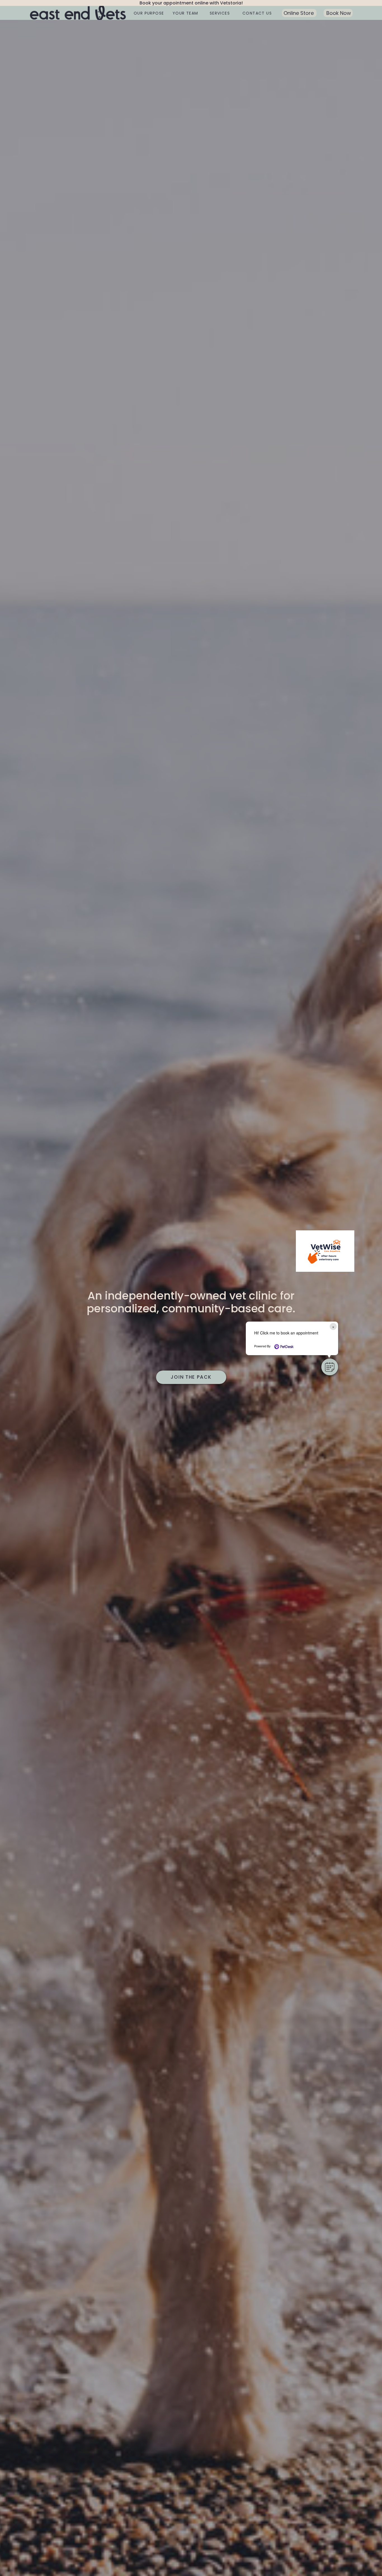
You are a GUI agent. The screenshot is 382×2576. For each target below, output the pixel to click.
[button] (330, 1367)
